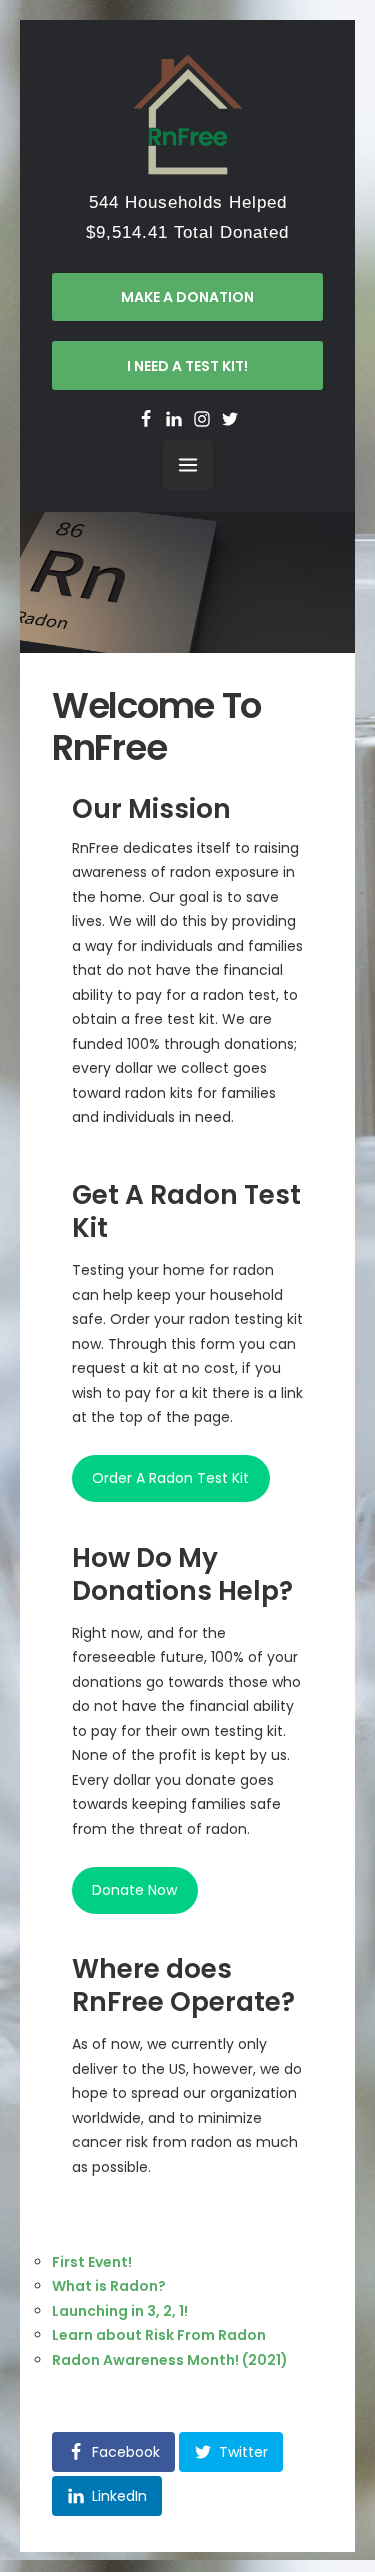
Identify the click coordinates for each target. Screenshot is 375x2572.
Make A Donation (187, 297)
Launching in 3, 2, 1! (120, 2311)
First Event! (92, 2262)
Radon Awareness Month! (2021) (170, 2360)
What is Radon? (109, 2286)
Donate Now (134, 1890)
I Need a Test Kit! (187, 366)
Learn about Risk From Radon (159, 2335)
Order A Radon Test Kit (170, 1478)
